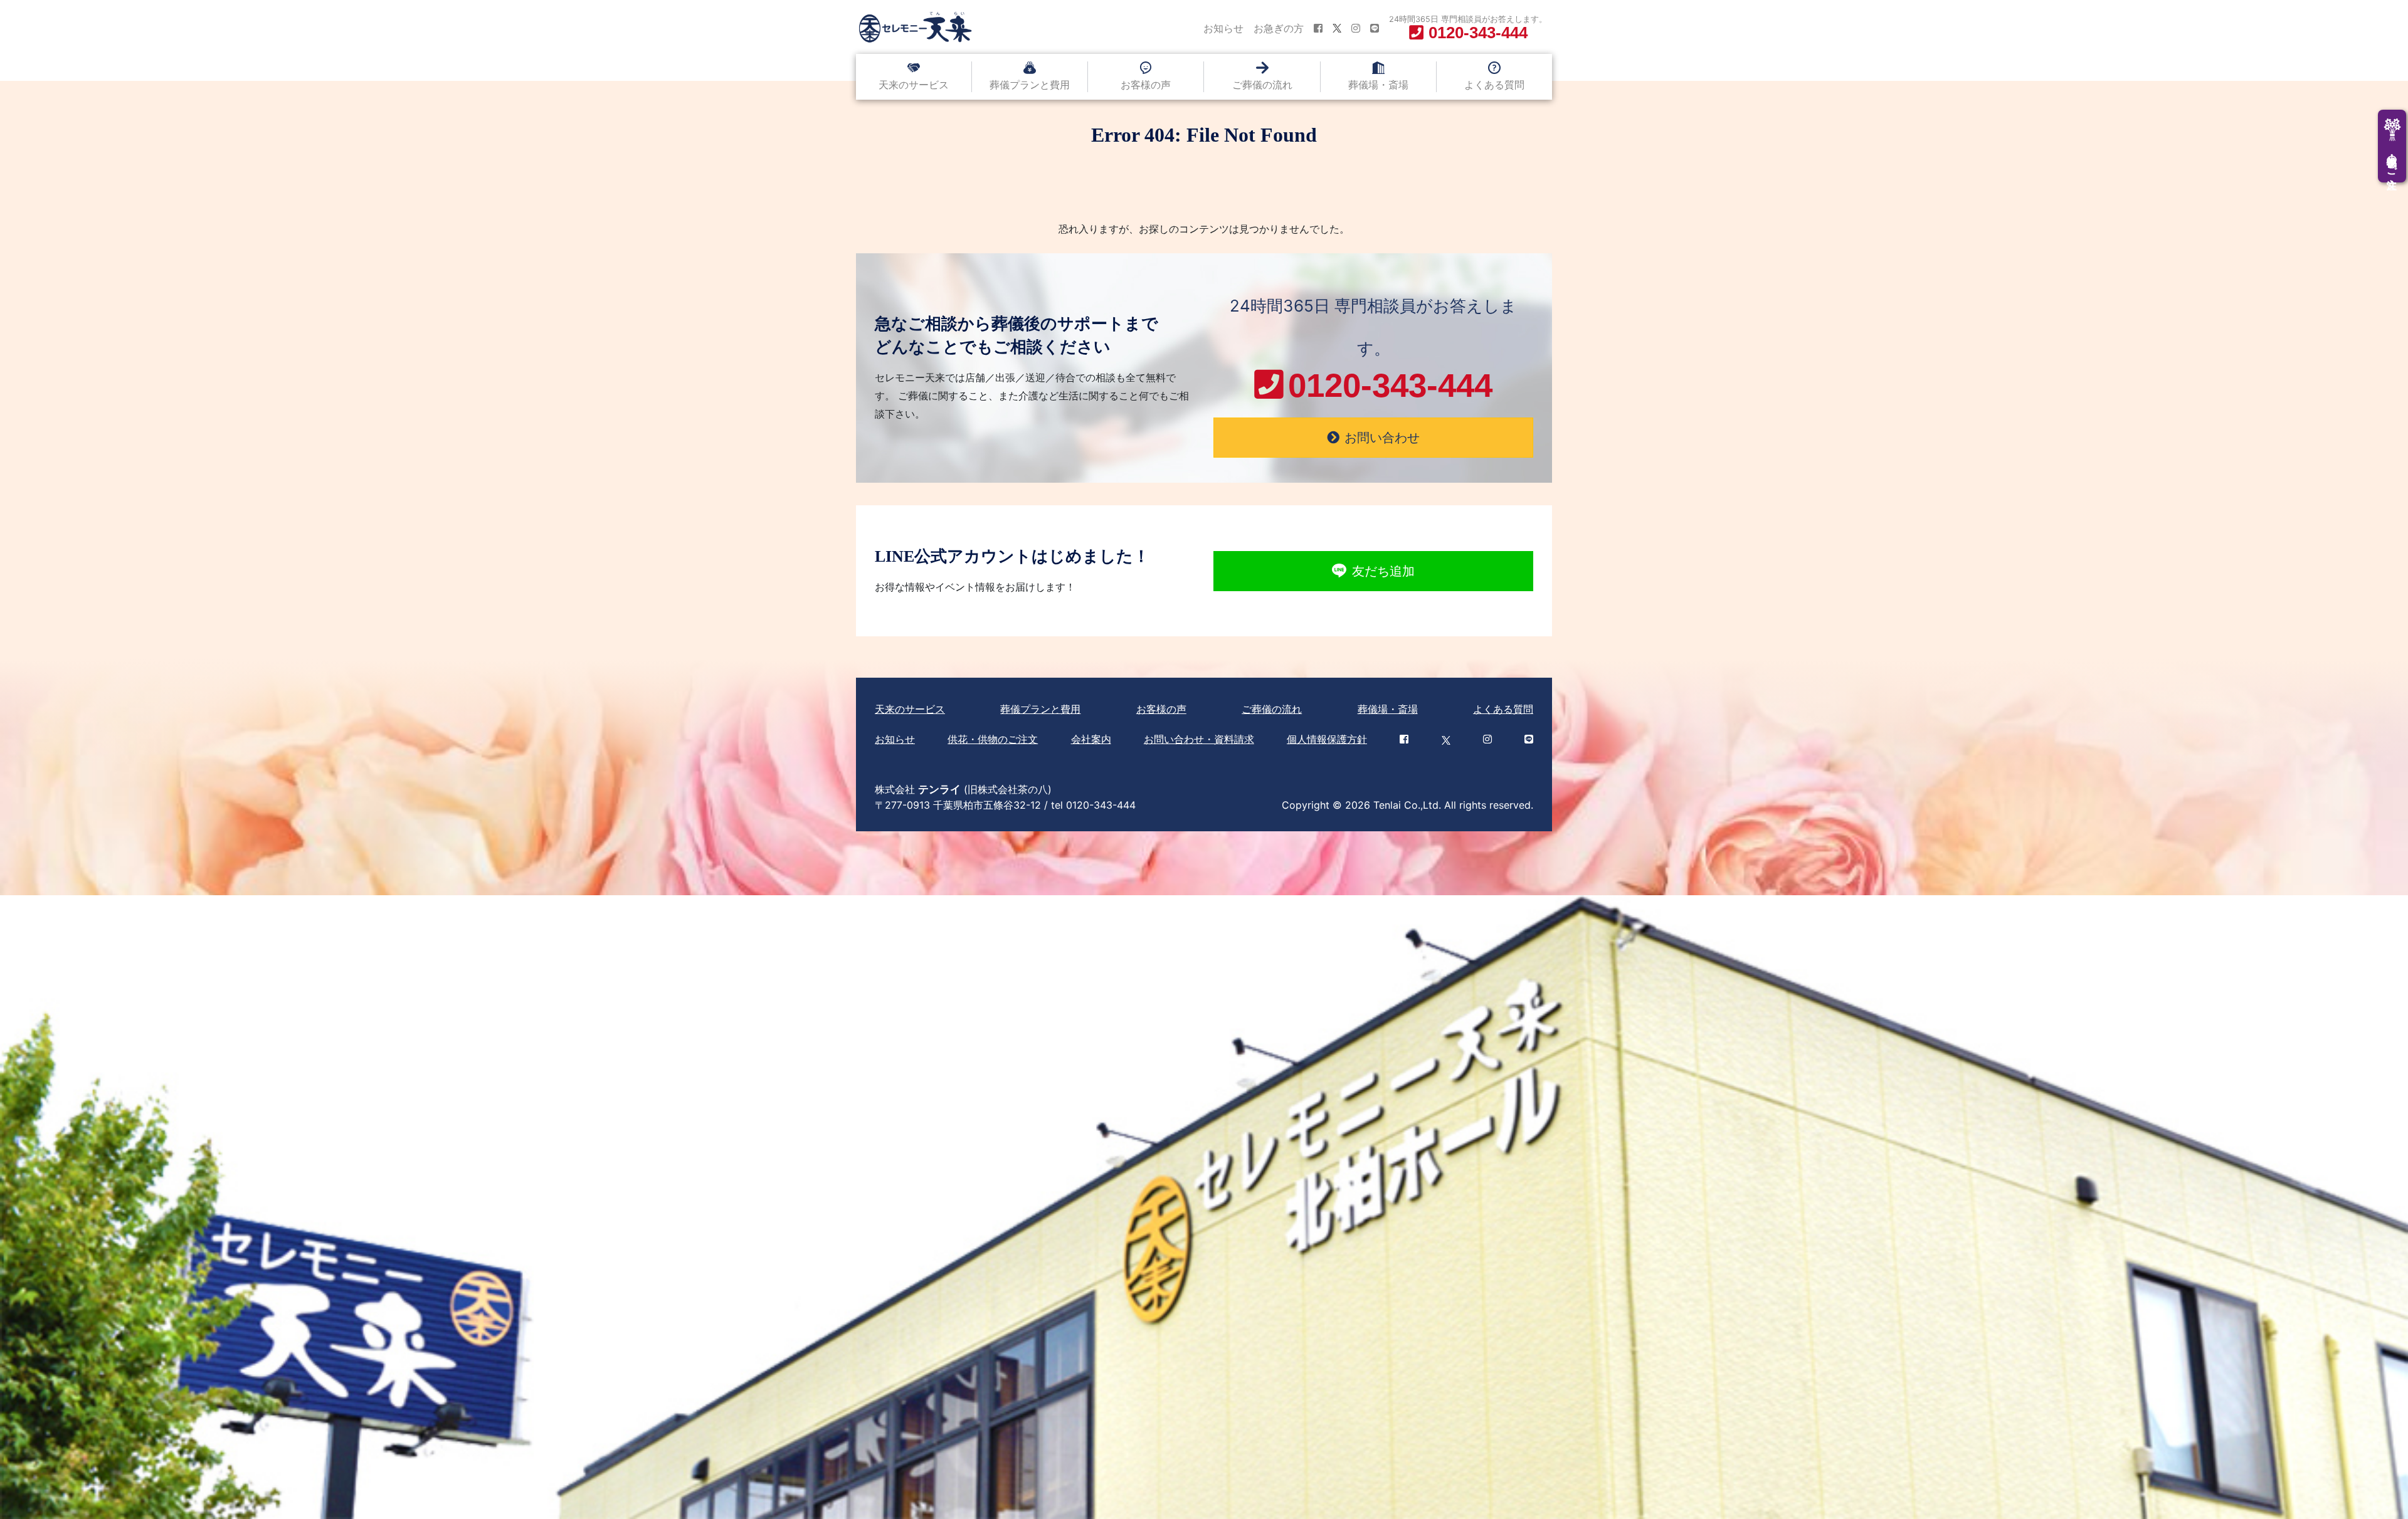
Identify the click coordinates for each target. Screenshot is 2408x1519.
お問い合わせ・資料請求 (1199, 739)
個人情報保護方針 (1327, 739)
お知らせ (1223, 28)
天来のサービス (914, 85)
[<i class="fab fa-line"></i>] (1375, 28)
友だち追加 (1383, 571)
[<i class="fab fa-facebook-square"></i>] (1318, 28)
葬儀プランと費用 (1030, 85)
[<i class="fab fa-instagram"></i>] (1356, 28)
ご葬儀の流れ (1262, 85)
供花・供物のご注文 (993, 739)
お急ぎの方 (1279, 28)
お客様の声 (1146, 85)
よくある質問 (1494, 85)
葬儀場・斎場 (1378, 85)
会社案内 (1091, 739)
